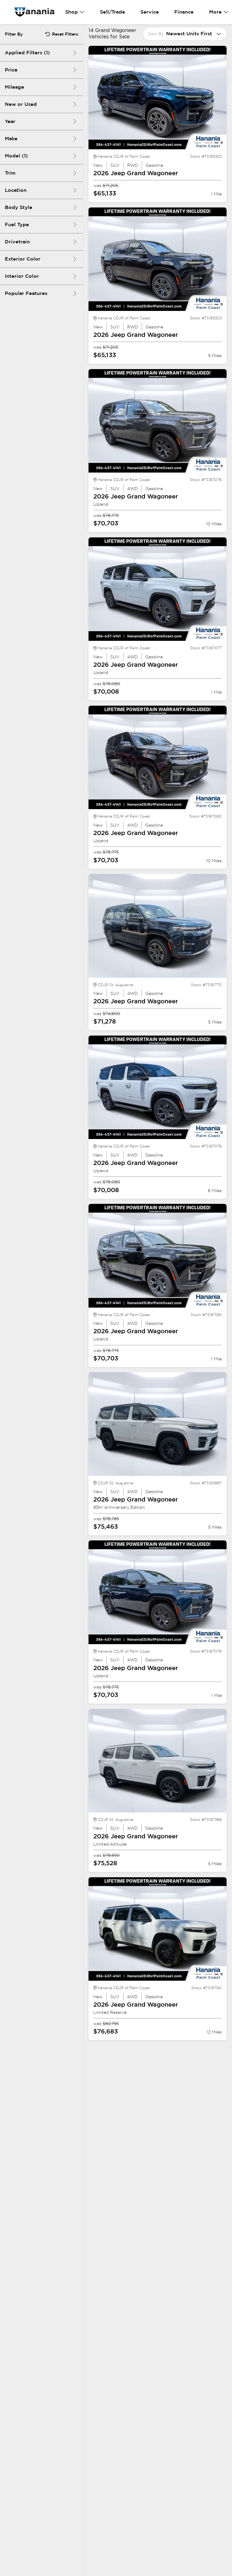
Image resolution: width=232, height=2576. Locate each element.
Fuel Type (17, 225)
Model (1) (16, 156)
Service (150, 12)
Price (11, 70)
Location (16, 190)
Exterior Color (23, 259)
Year (10, 121)
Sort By (156, 34)
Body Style (19, 207)
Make (11, 139)
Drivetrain (17, 242)
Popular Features (26, 293)
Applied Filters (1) (27, 53)
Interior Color (22, 276)
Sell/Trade (113, 12)
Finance (184, 12)
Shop (72, 12)
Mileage (14, 87)
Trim (10, 173)
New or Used (21, 104)
